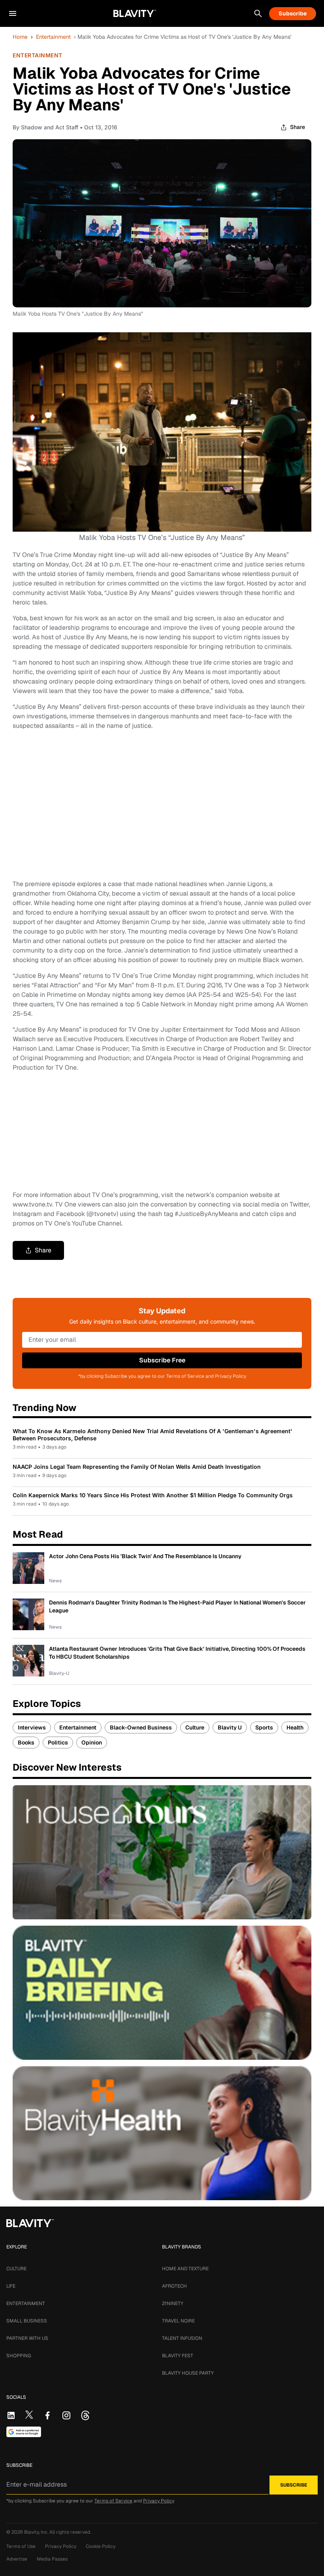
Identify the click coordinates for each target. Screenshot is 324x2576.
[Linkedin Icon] (11, 2415)
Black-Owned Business (141, 1727)
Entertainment (53, 37)
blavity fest (178, 2356)
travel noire (178, 2321)
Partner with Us (27, 2338)
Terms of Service (113, 2501)
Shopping (19, 2356)
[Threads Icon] (85, 2415)
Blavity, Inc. (37, 2532)
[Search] (258, 13)
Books (26, 1743)
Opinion (92, 1743)
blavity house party (188, 2373)
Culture (195, 1727)
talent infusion (182, 2338)
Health (295, 1727)
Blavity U (230, 1727)
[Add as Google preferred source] (24, 2432)
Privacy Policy (159, 2501)
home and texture (185, 2269)
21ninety (173, 2303)
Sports (264, 1727)
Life (11, 2286)
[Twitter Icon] (29, 2415)
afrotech (174, 2286)
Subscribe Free (162, 1360)
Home (20, 37)
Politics (58, 1743)
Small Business (27, 2321)
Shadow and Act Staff (50, 127)
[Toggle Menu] (13, 13)
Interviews (32, 1727)
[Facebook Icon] (47, 2415)
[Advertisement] (162, 805)
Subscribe (293, 13)
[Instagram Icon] (66, 2415)
